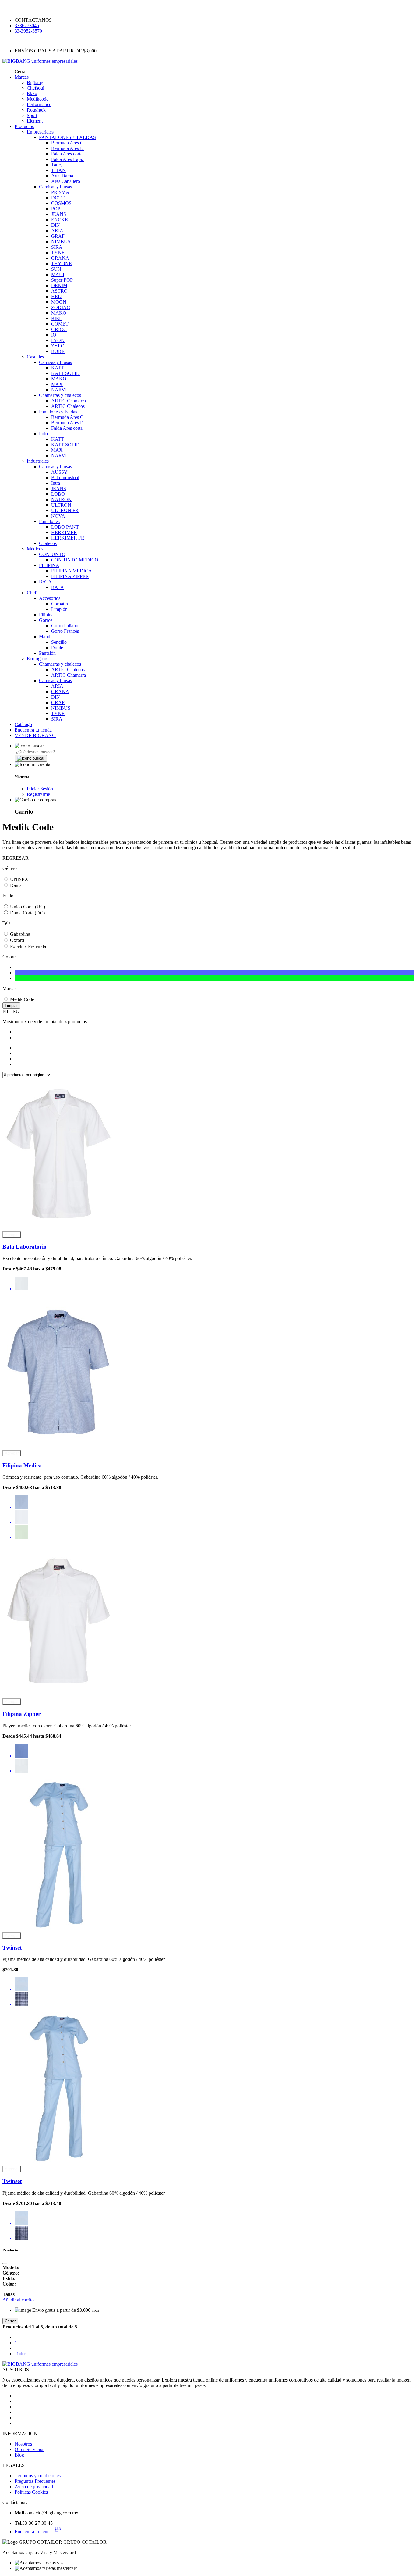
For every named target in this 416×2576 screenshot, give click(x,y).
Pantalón (47, 653)
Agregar (12, 1235)
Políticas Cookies (31, 2492)
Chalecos (48, 543)
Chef (32, 593)
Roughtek (36, 110)
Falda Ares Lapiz (68, 159)
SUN (56, 269)
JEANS (59, 214)
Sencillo (59, 642)
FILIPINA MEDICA (72, 571)
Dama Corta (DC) (27, 913)
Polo (43, 434)
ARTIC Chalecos (68, 406)
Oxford (17, 940)
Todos (21, 2354)
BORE (58, 351)
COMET (60, 324)
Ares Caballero (66, 181)
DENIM (59, 285)
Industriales (38, 461)
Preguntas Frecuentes (35, 2481)
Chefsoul (35, 88)
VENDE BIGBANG (35, 735)
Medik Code (22, 999)
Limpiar (11, 1005)
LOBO (58, 494)
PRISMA (60, 192)
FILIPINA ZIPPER (70, 576)
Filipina (46, 615)
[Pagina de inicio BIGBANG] (40, 2364)
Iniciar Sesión (40, 789)
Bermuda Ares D (67, 148)
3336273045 (27, 25)
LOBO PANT (65, 527)
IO (54, 335)
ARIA (57, 231)
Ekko (32, 93)
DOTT (58, 198)
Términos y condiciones (38, 2476)
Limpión (59, 609)
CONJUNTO (52, 554)
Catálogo (23, 724)
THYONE (62, 264)
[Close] (5, 2264)
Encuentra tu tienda (33, 730)
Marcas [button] (22, 77)
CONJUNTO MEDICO (75, 560)
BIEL (57, 318)
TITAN (58, 170)
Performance (39, 104)
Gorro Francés (65, 631)
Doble (57, 648)
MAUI (58, 274)
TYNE (58, 253)
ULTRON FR (65, 510)
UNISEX (19, 879)
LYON (58, 340)
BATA (45, 582)
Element (35, 121)
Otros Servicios (29, 2449)
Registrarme (38, 794)
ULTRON (61, 505)
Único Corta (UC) (28, 907)
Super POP (62, 280)
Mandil (46, 637)
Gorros (46, 620)
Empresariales (40, 132)
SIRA (57, 247)
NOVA (58, 516)
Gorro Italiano (65, 626)
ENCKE (60, 220)
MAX (57, 384)
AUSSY (59, 472)
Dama (16, 885)
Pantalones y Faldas (58, 412)
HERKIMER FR (68, 538)
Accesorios (50, 598)
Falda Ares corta (67, 154)
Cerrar (10, 2321)
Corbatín (60, 604)
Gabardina (20, 934)
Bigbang (35, 82)
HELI (57, 296)
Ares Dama (62, 176)
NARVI (59, 390)
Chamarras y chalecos (60, 395)
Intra (56, 483)
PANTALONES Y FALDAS (67, 137)
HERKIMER (64, 532)
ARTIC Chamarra (69, 401)
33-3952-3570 (28, 31)
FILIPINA (49, 565)
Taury (57, 165)
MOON (59, 302)
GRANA (60, 258)
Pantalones (49, 521)
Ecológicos (37, 659)
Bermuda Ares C (67, 143)
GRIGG (59, 329)
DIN (56, 225)
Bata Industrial (65, 477)
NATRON (61, 499)
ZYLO (58, 346)
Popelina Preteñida (28, 946)
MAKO (59, 313)
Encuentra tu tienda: (34, 2532)
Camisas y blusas (55, 187)
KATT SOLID (65, 373)
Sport (32, 115)
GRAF (58, 236)
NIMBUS (61, 242)
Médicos (35, 549)
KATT (58, 368)
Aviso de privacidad (34, 2487)
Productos (24, 126)
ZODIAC (61, 307)
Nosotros (23, 2444)
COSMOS (61, 203)
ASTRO (59, 291)
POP (56, 209)
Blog (19, 2455)
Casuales (35, 357)
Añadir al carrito (18, 2300)
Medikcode (38, 99)
